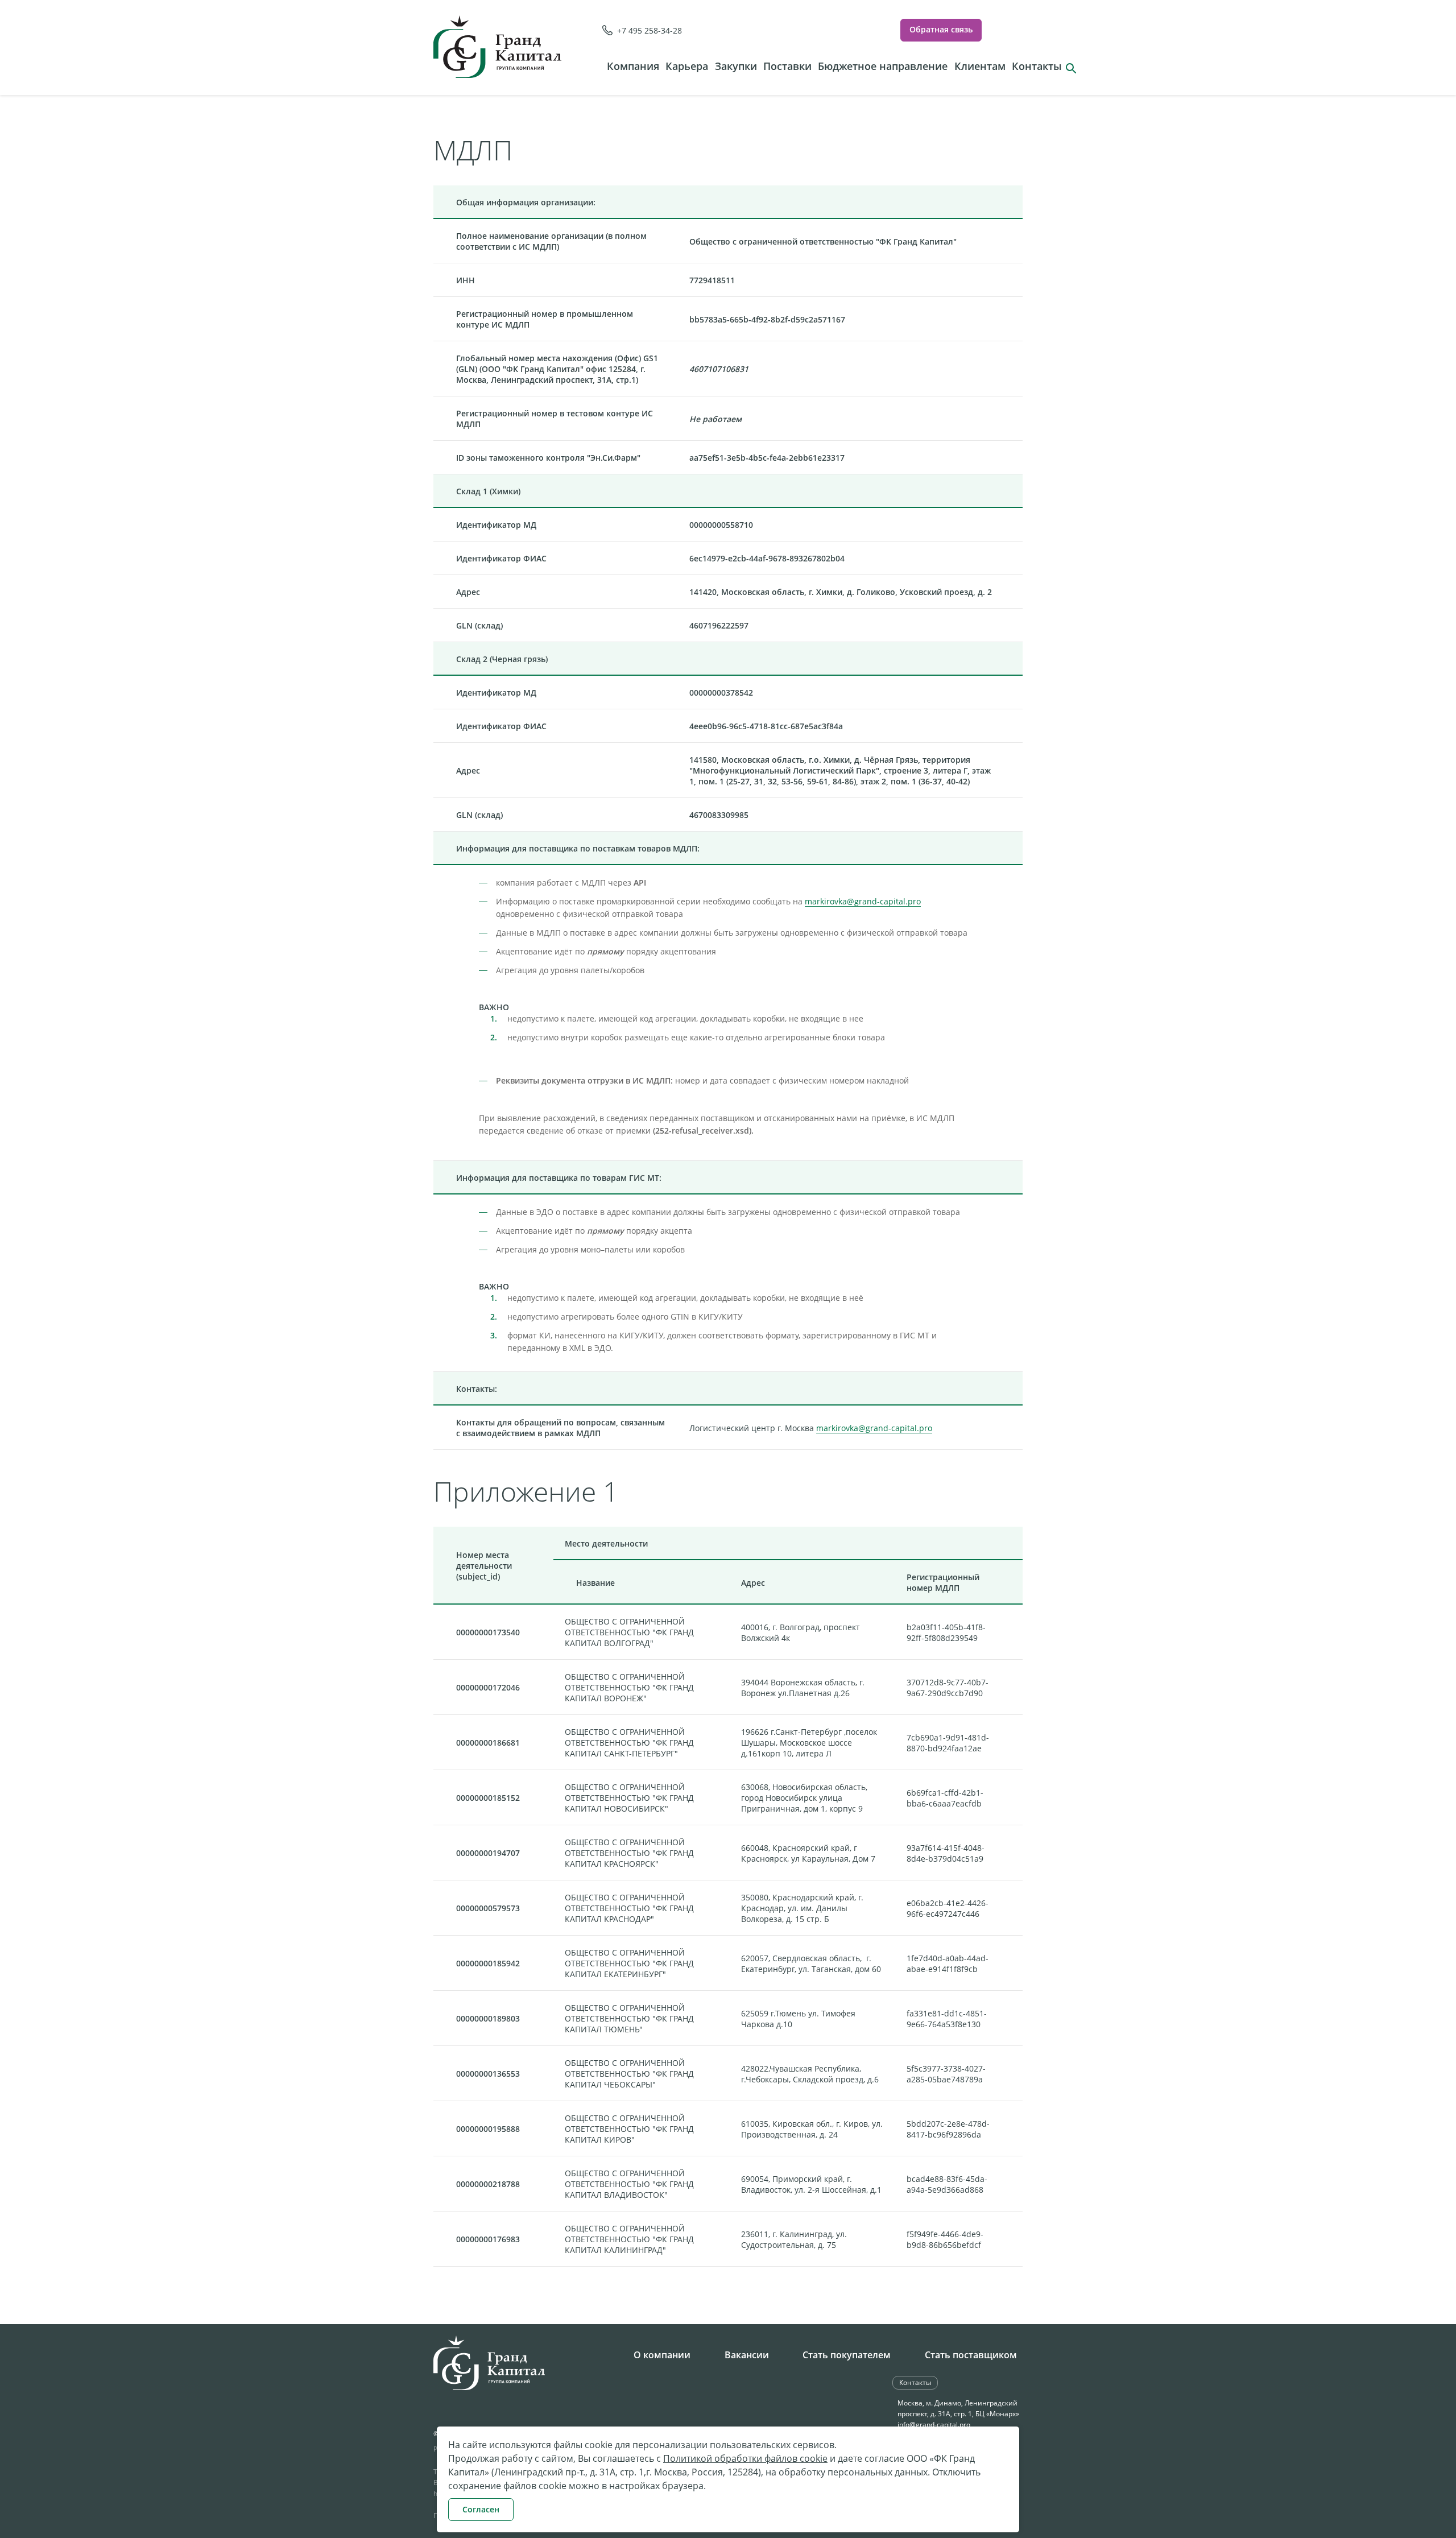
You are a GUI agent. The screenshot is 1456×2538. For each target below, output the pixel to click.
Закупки (736, 66)
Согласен (481, 2509)
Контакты (1037, 66)
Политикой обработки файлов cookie (745, 2458)
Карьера (687, 66)
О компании (662, 2355)
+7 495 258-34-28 (650, 30)
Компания (633, 66)
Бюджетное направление (883, 66)
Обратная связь (941, 29)
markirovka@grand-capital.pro (863, 901)
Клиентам (980, 66)
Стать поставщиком (971, 2355)
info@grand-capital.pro (934, 2425)
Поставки (787, 66)
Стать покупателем (847, 2355)
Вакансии (747, 2355)
